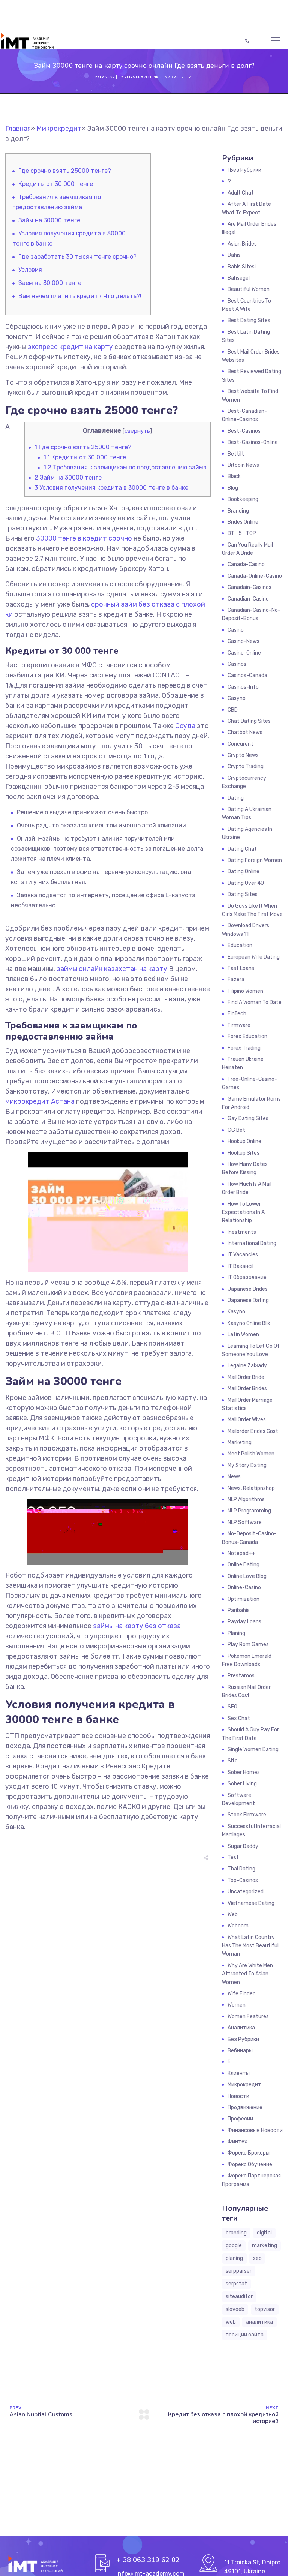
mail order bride (246, 1377)
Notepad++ (241, 1553)
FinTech (237, 1014)
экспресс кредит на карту (70, 347)
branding (236, 2233)
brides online (243, 522)
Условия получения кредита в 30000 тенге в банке (111, 488)
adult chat (241, 193)
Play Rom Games (248, 1645)
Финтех (238, 2142)
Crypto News (243, 755)
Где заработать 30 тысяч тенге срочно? (77, 257)
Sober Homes (244, 1772)
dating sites (243, 894)
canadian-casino (248, 599)
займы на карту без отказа (137, 1626)
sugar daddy (243, 1846)
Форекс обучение (250, 2165)
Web (233, 1914)
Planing (236, 1633)
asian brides (242, 244)
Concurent (241, 744)
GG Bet (236, 1130)
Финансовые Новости (255, 2130)
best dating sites (249, 320)
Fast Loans (241, 968)
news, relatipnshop (251, 1488)
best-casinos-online (253, 442)
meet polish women (251, 1454)
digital (264, 2233)
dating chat (242, 849)
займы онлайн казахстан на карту (112, 969)
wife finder (241, 1994)
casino (236, 630)
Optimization (244, 1599)
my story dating (247, 1465)
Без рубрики (243, 2039)
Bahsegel (239, 278)
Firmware (239, 1025)
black (234, 476)
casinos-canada (247, 675)
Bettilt (236, 454)
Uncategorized (246, 1892)
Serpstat (236, 2284)
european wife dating (254, 957)
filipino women (245, 991)
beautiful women (249, 289)
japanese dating (248, 1300)
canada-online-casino (255, 576)
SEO (232, 1707)
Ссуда (185, 726)
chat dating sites (249, 721)
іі (229, 2062)
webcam (238, 1926)
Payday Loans (244, 1622)
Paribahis (239, 1610)
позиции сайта (245, 2335)
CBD (233, 710)
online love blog (247, 1576)
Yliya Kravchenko (143, 77)
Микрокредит (179, 77)
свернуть (137, 431)
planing (234, 2258)
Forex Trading (244, 1048)
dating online (244, 871)
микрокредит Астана (40, 1101)
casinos (237, 664)
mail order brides (247, 1388)
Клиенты (239, 2073)
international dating (252, 1243)
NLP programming (249, 1511)
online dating (244, 1565)
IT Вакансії (241, 1266)
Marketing (240, 1442)
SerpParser (239, 2271)
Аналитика (241, 2028)
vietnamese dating (251, 1903)
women (237, 2005)
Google (234, 2246)
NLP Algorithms (246, 1499)
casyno (237, 698)
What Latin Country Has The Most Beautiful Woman (250, 1946)
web (231, 2322)
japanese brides (248, 1289)
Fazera (236, 979)
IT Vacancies (243, 1255)
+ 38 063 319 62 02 (148, 2560)
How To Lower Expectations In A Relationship (243, 1212)
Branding (238, 511)
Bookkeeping (243, 499)
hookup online (244, 1141)
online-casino (244, 1588)
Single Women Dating (253, 1750)
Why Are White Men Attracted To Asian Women (247, 1974)
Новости (238, 2096)
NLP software (245, 1522)
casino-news (244, 641)
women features (248, 2016)
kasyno (236, 1312)
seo (257, 2258)
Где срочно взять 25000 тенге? (65, 171)
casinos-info (243, 687)
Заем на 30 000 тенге (50, 283)
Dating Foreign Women (255, 860)
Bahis (234, 255)
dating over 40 (246, 883)
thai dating (241, 1869)
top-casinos (243, 1880)
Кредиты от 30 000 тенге (56, 184)
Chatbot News (245, 732)
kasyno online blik (249, 1323)
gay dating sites (248, 1119)
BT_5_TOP (242, 533)
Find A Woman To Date (255, 1002)
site (233, 1761)
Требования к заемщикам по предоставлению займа (125, 467)
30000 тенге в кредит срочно (84, 538)
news (234, 1477)
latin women (243, 1334)
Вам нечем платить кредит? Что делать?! (80, 296)
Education (240, 945)
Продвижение (245, 2108)
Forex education (247, 1036)
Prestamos (241, 1676)
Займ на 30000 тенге (49, 220)
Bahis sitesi (242, 267)
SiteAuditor (239, 2297)
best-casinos (244, 431)
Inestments (242, 1232)
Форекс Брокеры (249, 2153)
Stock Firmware (247, 1815)
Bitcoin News (243, 465)
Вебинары (240, 2051)
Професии (240, 2119)
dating (236, 798)
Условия (30, 270)
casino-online (244, 653)
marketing (265, 2246)
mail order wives (247, 1420)
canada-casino (246, 564)
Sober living (242, 1784)
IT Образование (247, 1278)
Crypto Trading (246, 767)
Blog (233, 488)
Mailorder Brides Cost (253, 1431)
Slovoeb (235, 2309)
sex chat (239, 1718)
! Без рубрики (244, 170)
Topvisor (265, 2309)
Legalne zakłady (247, 1366)
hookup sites (244, 1153)
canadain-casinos (250, 587)
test (233, 1857)
